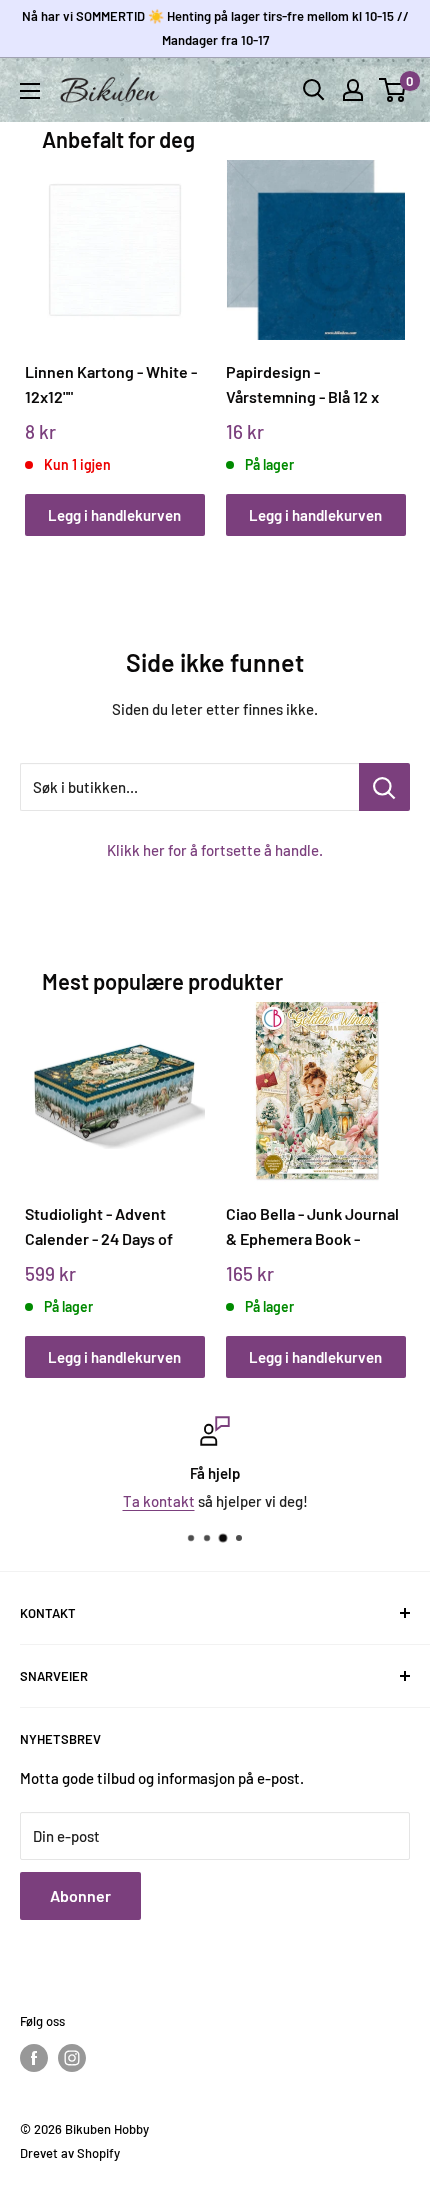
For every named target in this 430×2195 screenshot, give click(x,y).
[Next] (383, 328)
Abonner (80, 1895)
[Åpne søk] (314, 90)
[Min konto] (353, 90)
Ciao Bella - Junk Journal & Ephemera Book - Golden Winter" (312, 1226)
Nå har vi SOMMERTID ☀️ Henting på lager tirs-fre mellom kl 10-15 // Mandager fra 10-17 (215, 28)
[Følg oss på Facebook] (34, 2058)
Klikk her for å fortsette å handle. (215, 850)
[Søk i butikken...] (384, 787)
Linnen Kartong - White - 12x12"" (111, 384)
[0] (393, 90)
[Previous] (46, 328)
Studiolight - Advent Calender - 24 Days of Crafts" (99, 1226)
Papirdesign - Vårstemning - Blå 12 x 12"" (302, 384)
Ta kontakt (159, 1501)
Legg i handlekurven (114, 515)
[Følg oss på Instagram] (72, 2058)
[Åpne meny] (30, 91)
